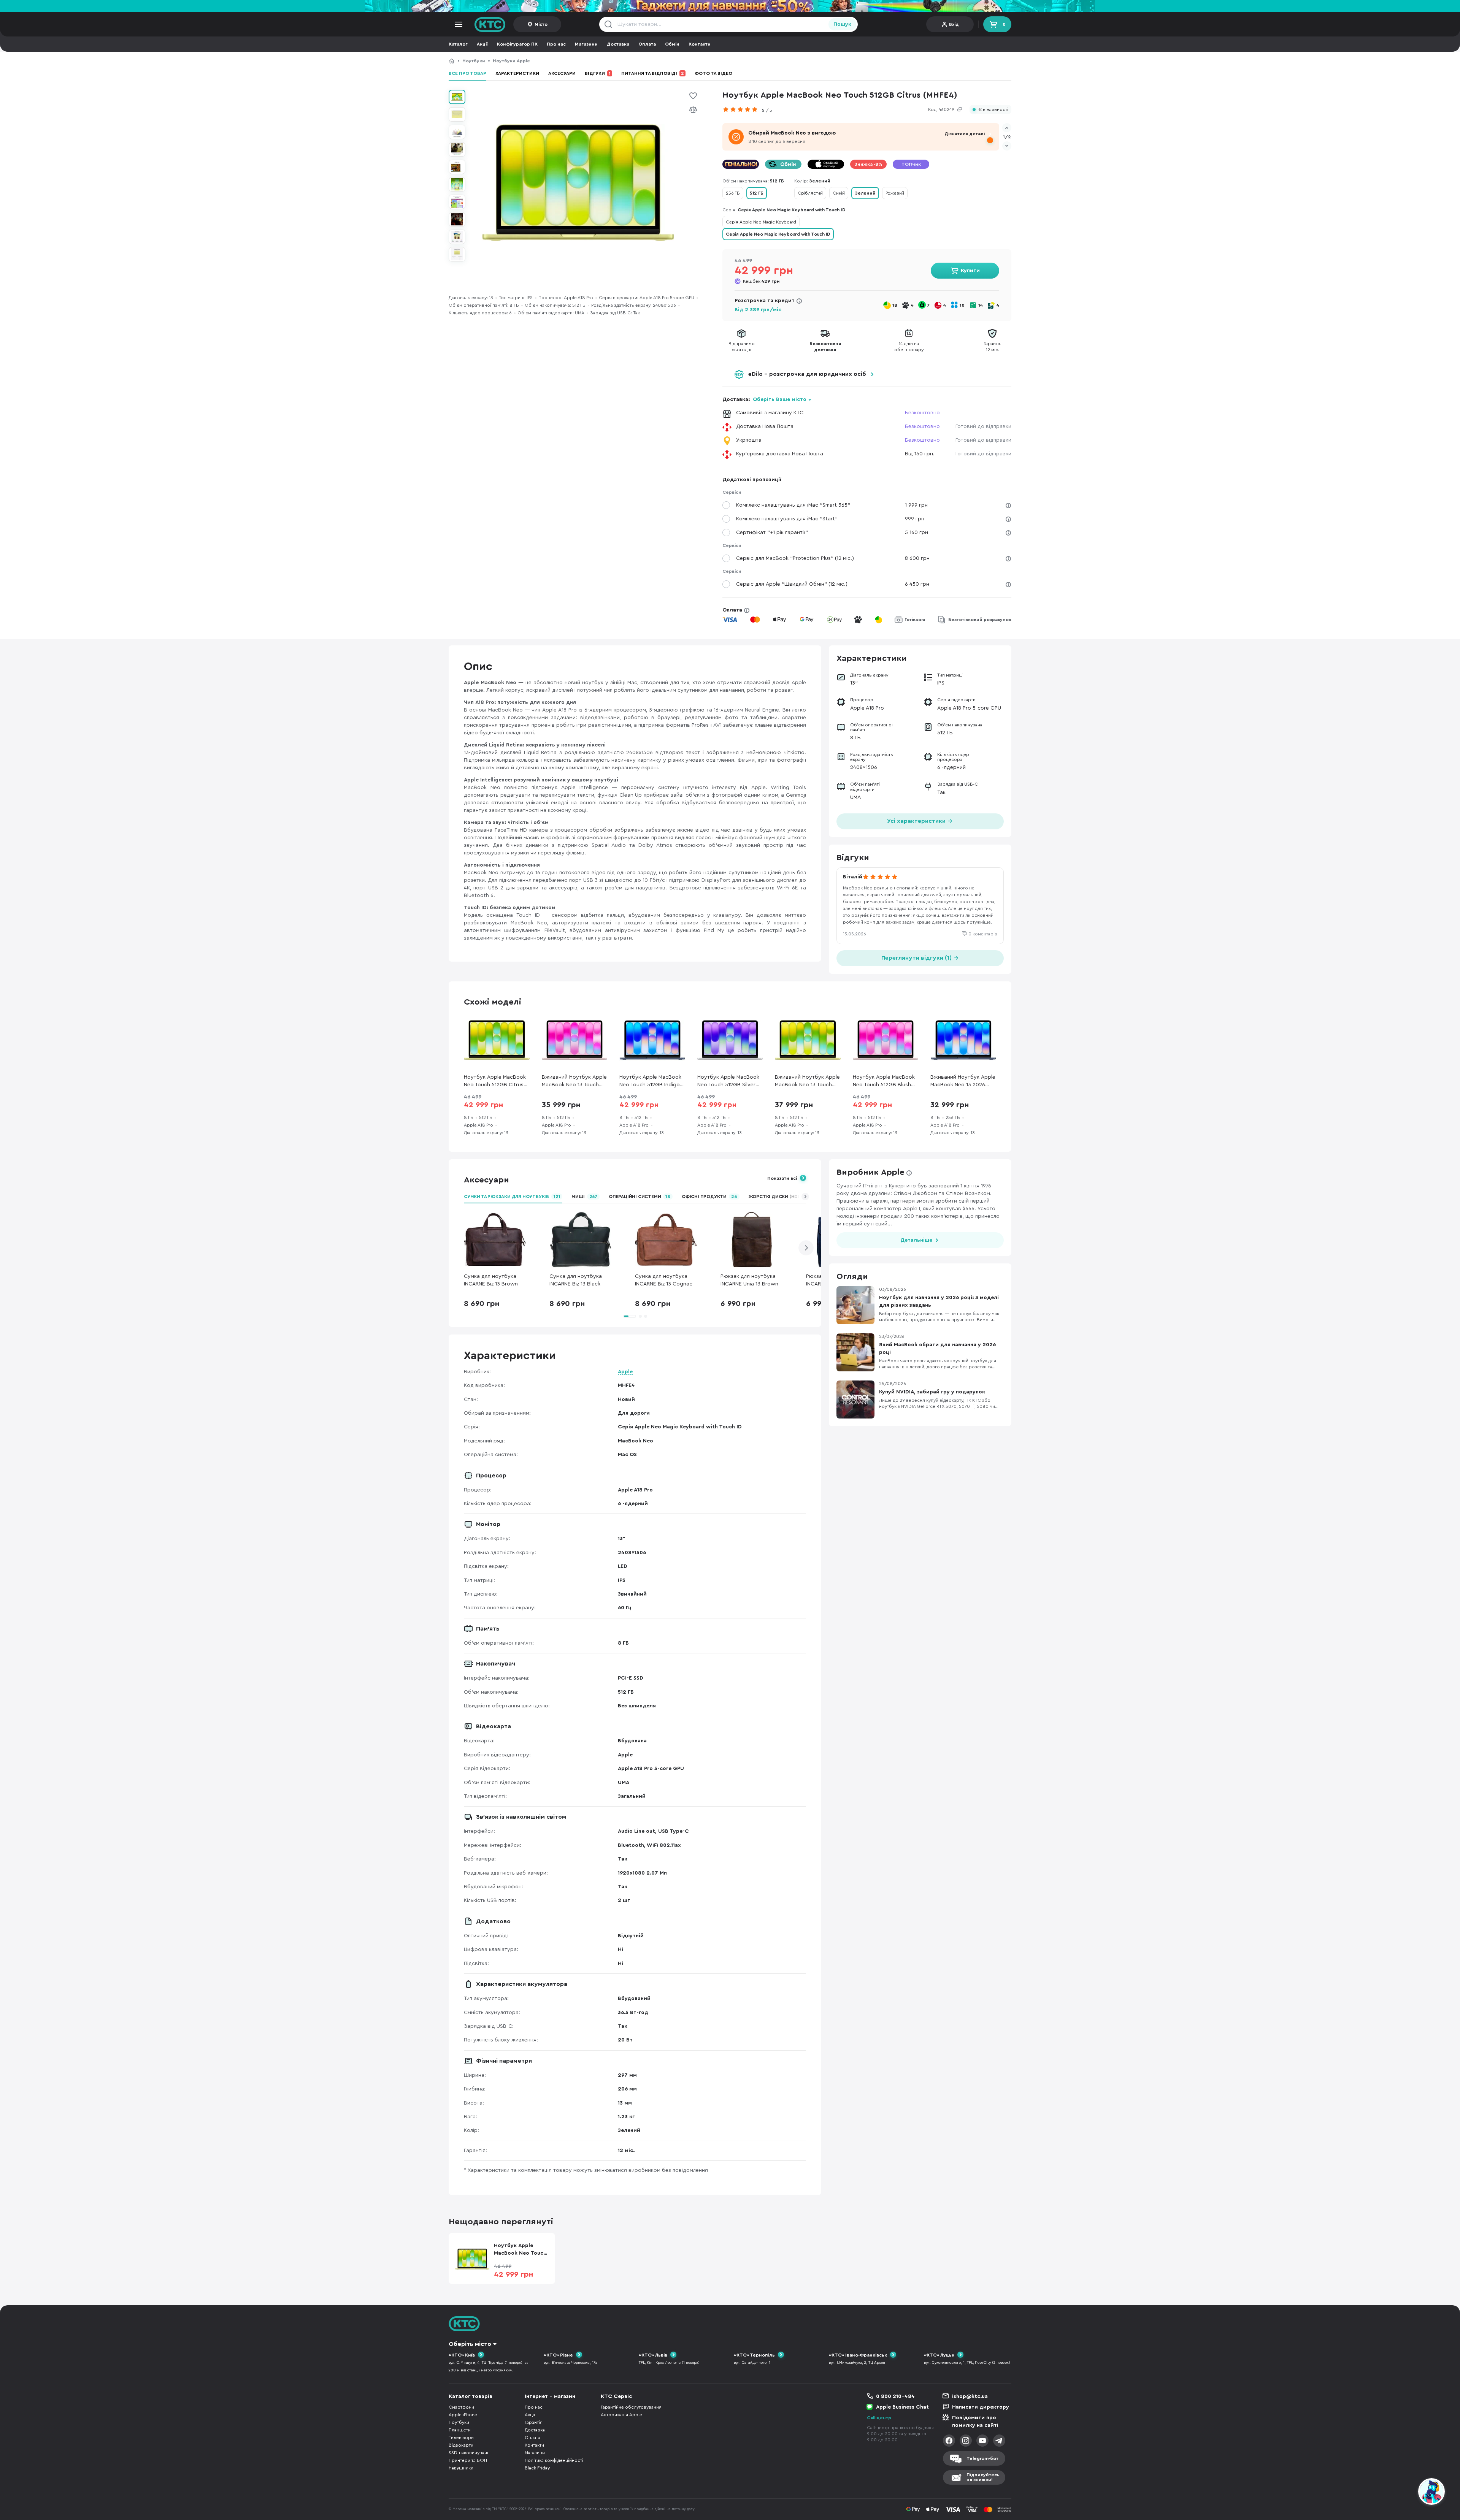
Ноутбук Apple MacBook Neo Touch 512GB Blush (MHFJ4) (884, 1082)
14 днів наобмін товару (909, 347)
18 (895, 305)
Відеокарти (461, 2445)
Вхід (954, 24)
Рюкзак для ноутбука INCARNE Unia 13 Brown (749, 1280)
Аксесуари (562, 73)
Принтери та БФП (468, 2460)
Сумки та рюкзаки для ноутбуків (512, 1197)
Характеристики (517, 73)
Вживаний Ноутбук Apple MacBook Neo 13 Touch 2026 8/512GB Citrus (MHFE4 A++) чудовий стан (808, 1082)
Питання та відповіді (653, 73)
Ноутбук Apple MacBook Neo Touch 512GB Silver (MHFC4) (728, 1082)
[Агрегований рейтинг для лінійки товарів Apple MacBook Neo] (742, 109)
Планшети (460, 2430)
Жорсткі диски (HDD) (781, 1197)
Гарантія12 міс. (993, 347)
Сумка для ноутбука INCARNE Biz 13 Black (576, 1280)
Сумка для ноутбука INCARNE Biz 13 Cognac (664, 1280)
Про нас (556, 44)
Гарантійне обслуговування (631, 2407)
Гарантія (534, 2422)
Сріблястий (810, 193)
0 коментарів (983, 934)
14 (981, 305)
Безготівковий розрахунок (980, 620)
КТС (452, 61)
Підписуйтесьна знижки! (983, 2477)
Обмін (672, 44)
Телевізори (461, 2438)
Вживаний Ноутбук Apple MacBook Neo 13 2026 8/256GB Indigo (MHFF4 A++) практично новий (963, 1082)
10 (962, 305)
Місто (541, 24)
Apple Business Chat (902, 2407)
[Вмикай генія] (730, 6)
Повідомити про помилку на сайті (975, 2422)
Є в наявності (993, 110)
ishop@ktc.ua (970, 2396)
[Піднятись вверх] (1404, 2493)
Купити (970, 271)
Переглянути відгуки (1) (917, 958)
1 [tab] (630, 1316)
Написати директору (981, 2407)
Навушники (461, 2468)
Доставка (618, 44)
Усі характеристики (917, 821)
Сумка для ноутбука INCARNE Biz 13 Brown (491, 1280)
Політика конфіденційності (554, 2460)
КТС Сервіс (616, 2396)
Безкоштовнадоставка (825, 347)
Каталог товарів (471, 2396)
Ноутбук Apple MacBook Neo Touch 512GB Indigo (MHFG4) (650, 1082)
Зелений (865, 193)
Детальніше (916, 1240)
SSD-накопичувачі (468, 2453)
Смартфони (461, 2407)
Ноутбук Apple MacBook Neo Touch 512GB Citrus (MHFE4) (603, 61)
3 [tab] (646, 1316)
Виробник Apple (870, 1172)
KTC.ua (490, 24)
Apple (625, 1372)
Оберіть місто (470, 2344)
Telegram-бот (982, 2458)
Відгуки (598, 73)
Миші (584, 1197)
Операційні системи (640, 1197)
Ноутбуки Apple (511, 61)
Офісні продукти (709, 1197)
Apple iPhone (463, 2415)
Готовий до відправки (983, 426)
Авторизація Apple (621, 2415)
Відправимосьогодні (742, 347)
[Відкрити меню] (459, 24)
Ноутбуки (474, 61)
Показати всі (782, 1178)
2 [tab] (640, 1316)
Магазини (586, 44)
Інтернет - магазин (550, 2396)
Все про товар (467, 73)
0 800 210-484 (895, 2396)
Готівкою (915, 620)
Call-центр (879, 2418)
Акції (482, 44)
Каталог (458, 44)
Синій (839, 193)
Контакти (700, 44)
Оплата (647, 44)
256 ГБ (733, 193)
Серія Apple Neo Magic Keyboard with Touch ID (778, 234)
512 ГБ (757, 193)
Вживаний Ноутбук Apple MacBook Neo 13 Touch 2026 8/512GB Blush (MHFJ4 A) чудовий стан (574, 1082)
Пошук (842, 24)
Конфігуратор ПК (517, 44)
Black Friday (537, 2468)
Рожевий (895, 193)
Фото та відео (713, 73)
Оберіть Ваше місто (780, 399)
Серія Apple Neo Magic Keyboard (761, 222)
